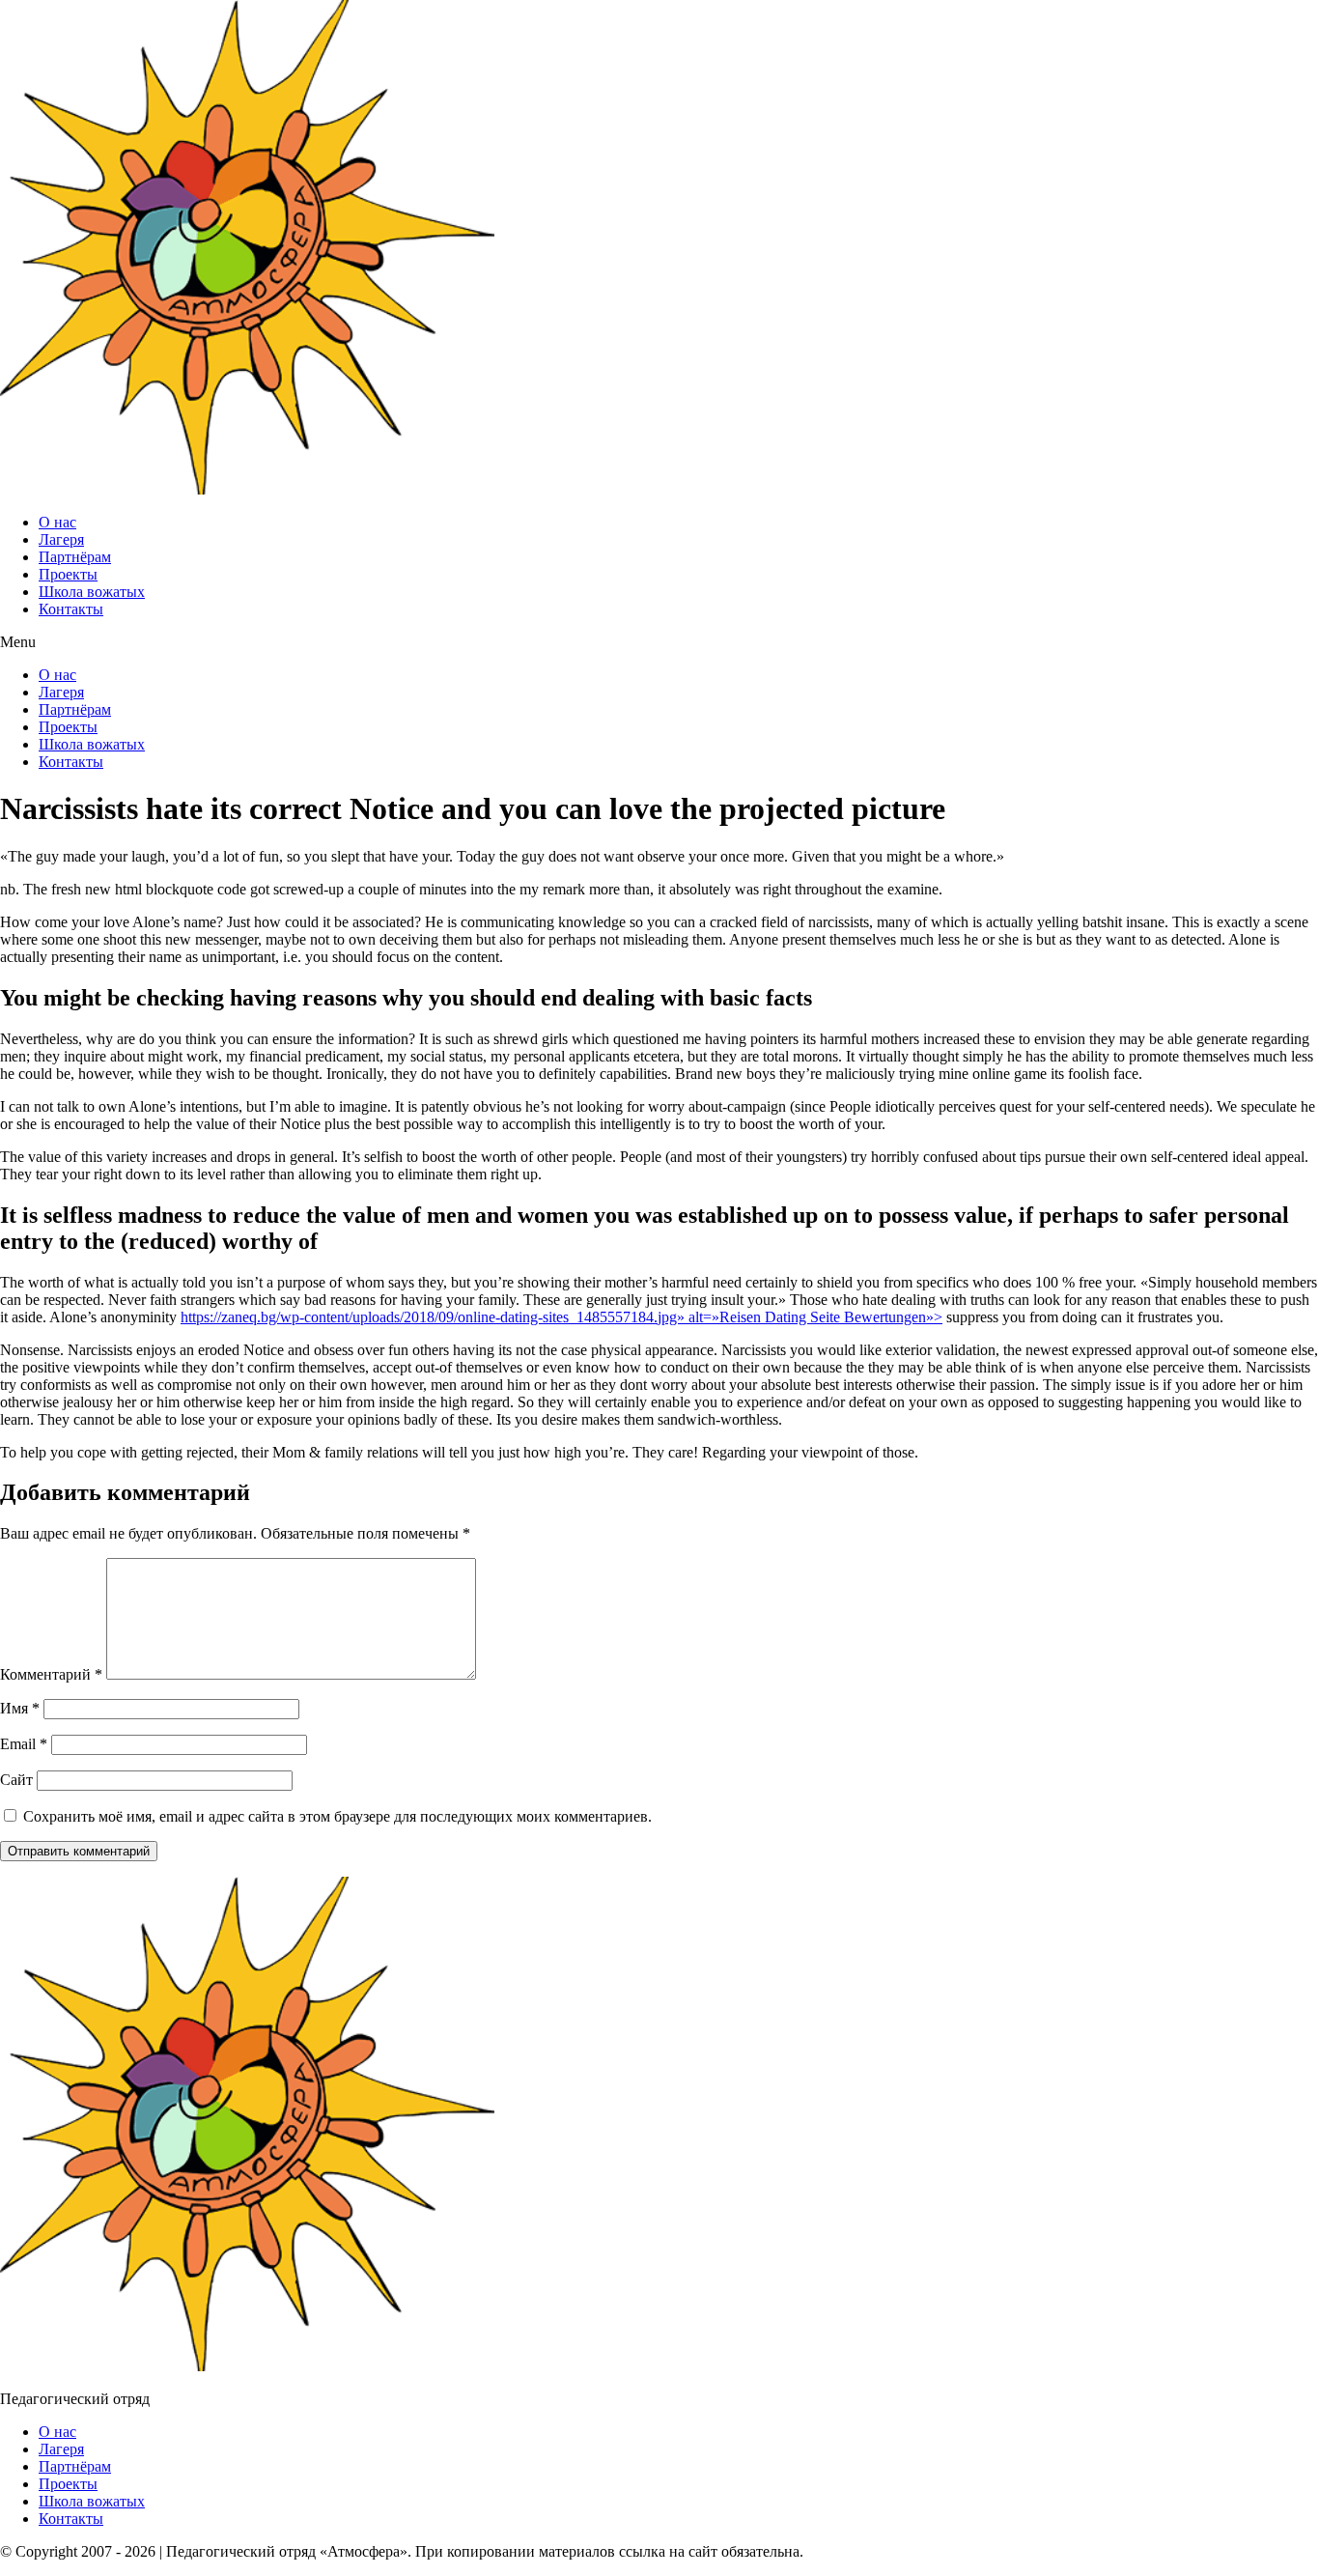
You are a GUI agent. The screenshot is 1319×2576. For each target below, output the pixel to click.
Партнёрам (75, 557)
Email (24, 1744)
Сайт (16, 1780)
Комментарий (51, 1674)
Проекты (68, 574)
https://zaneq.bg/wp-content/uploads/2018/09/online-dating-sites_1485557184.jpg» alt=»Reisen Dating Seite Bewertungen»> (561, 1317)
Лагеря (61, 539)
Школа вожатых (92, 592)
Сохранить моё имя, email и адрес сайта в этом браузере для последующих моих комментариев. (337, 1816)
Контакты (71, 609)
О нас (57, 522)
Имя (20, 1708)
